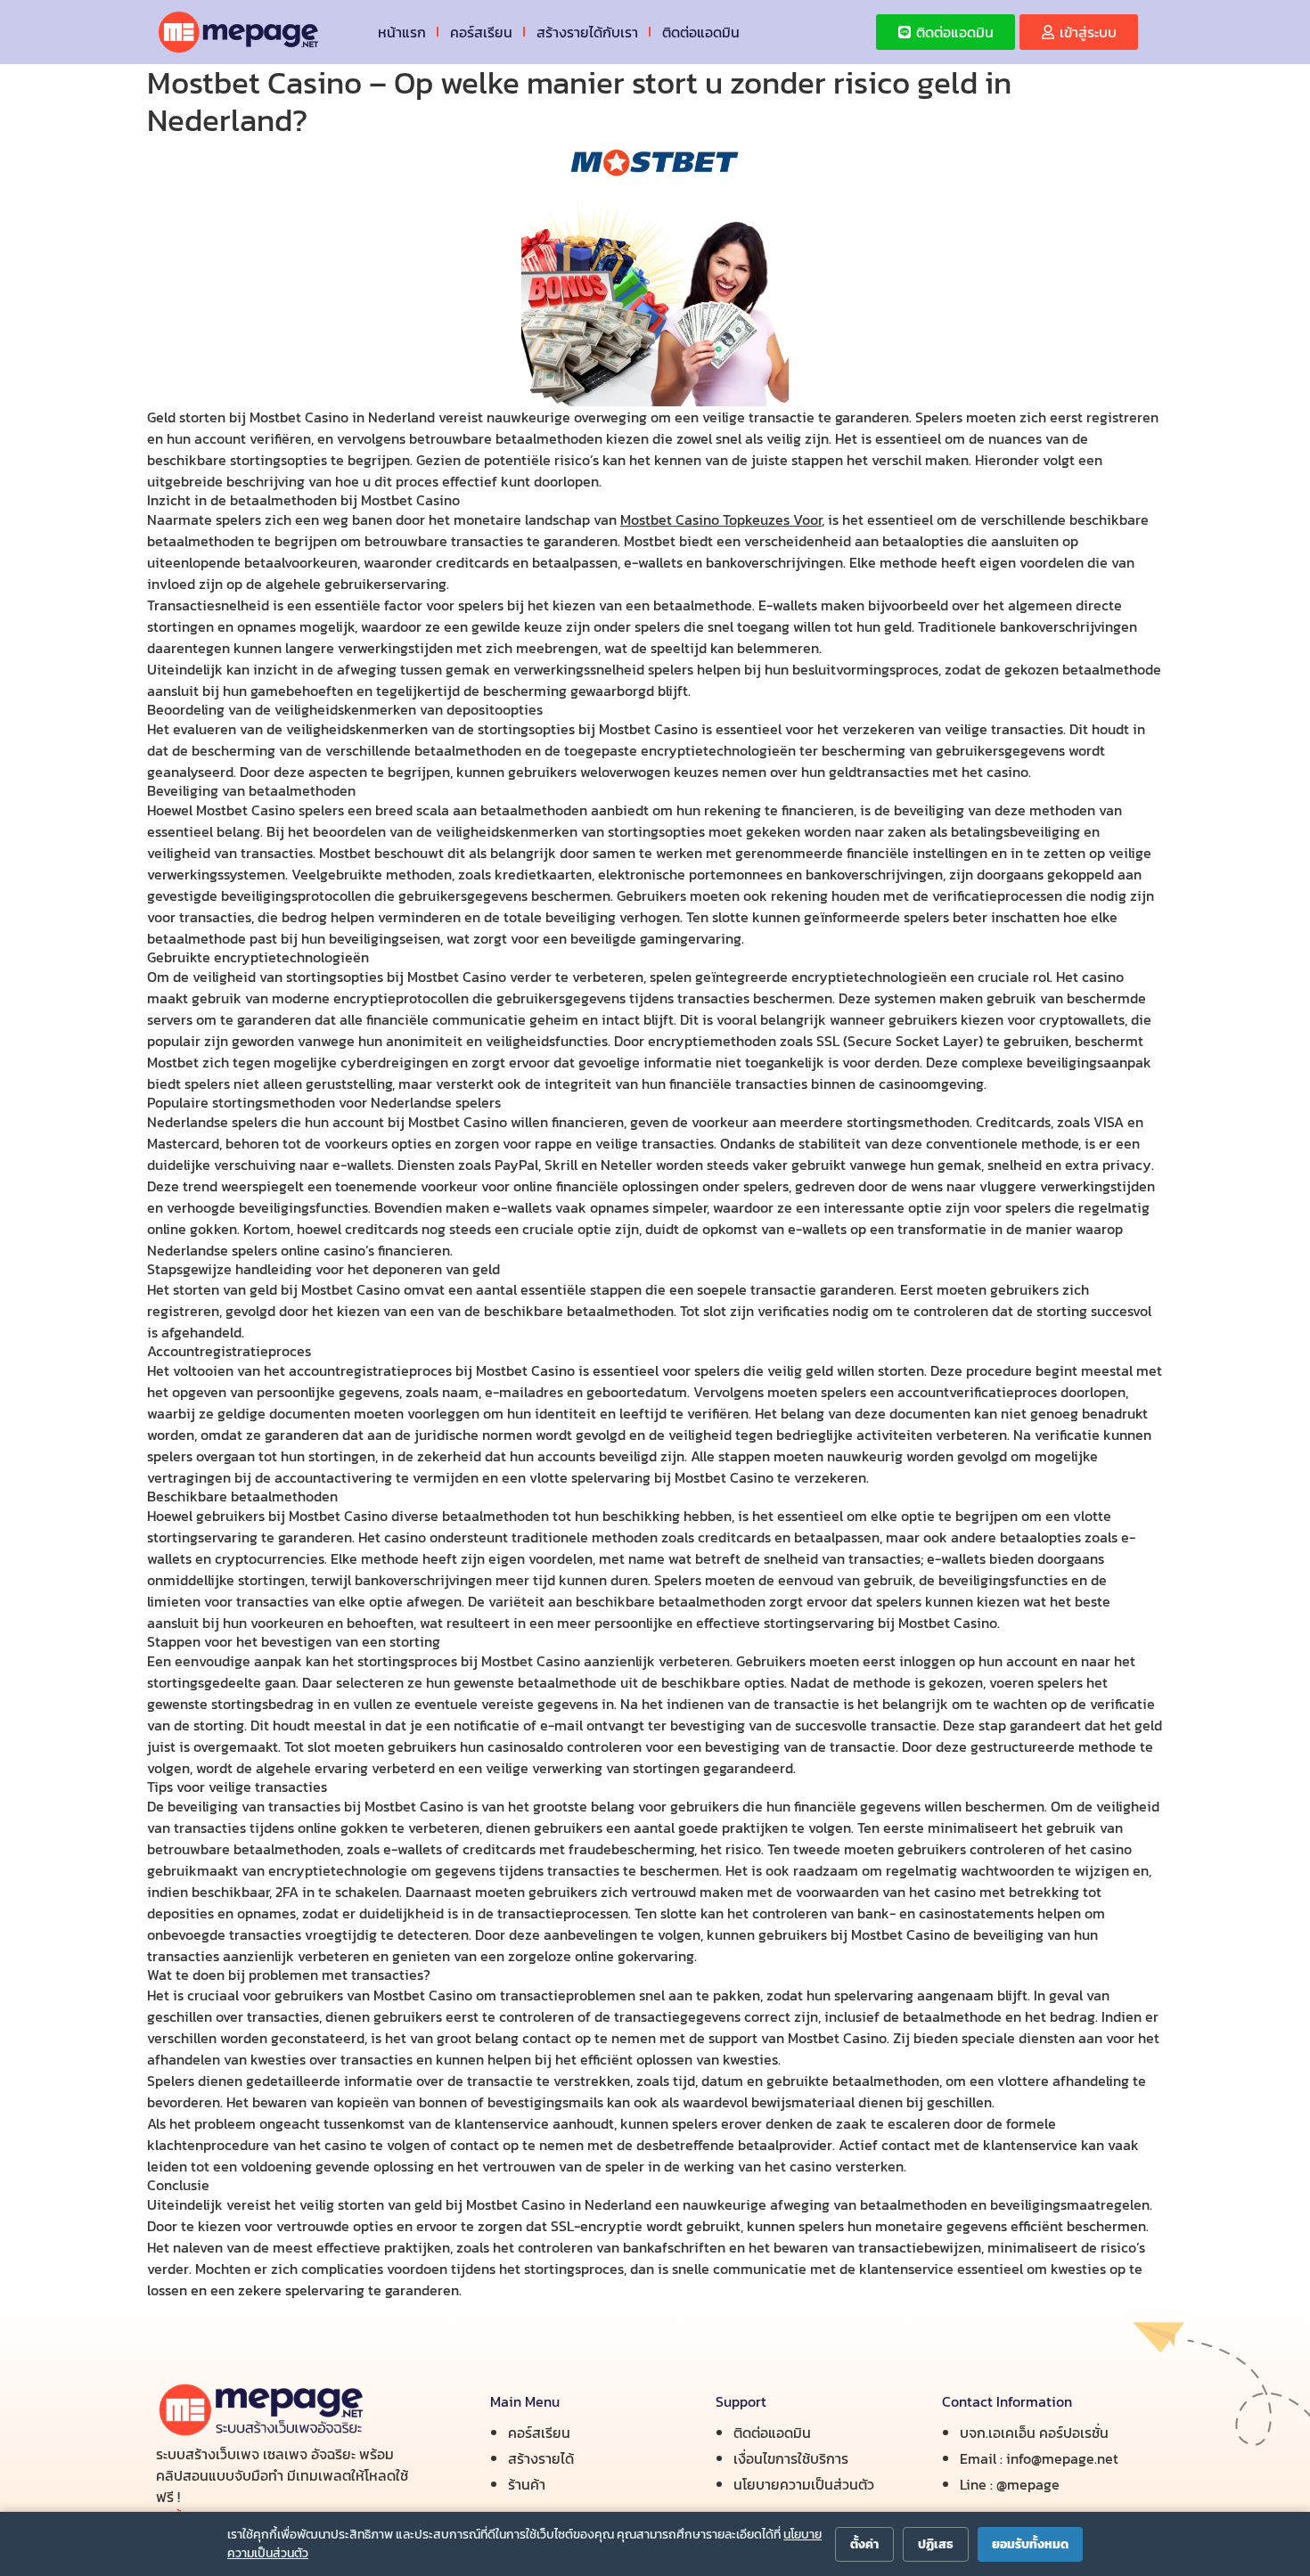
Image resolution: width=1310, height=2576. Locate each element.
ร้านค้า (527, 2484)
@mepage (1028, 2484)
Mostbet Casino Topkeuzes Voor (721, 519)
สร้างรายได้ (541, 2458)
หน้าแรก (402, 32)
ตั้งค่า (864, 2544)
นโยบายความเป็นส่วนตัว (804, 2484)
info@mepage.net (1062, 2458)
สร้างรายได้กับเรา (587, 32)
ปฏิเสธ (936, 2544)
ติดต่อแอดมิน (701, 32)
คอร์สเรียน (481, 32)
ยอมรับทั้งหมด (1030, 2544)
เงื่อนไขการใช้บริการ (791, 2458)
